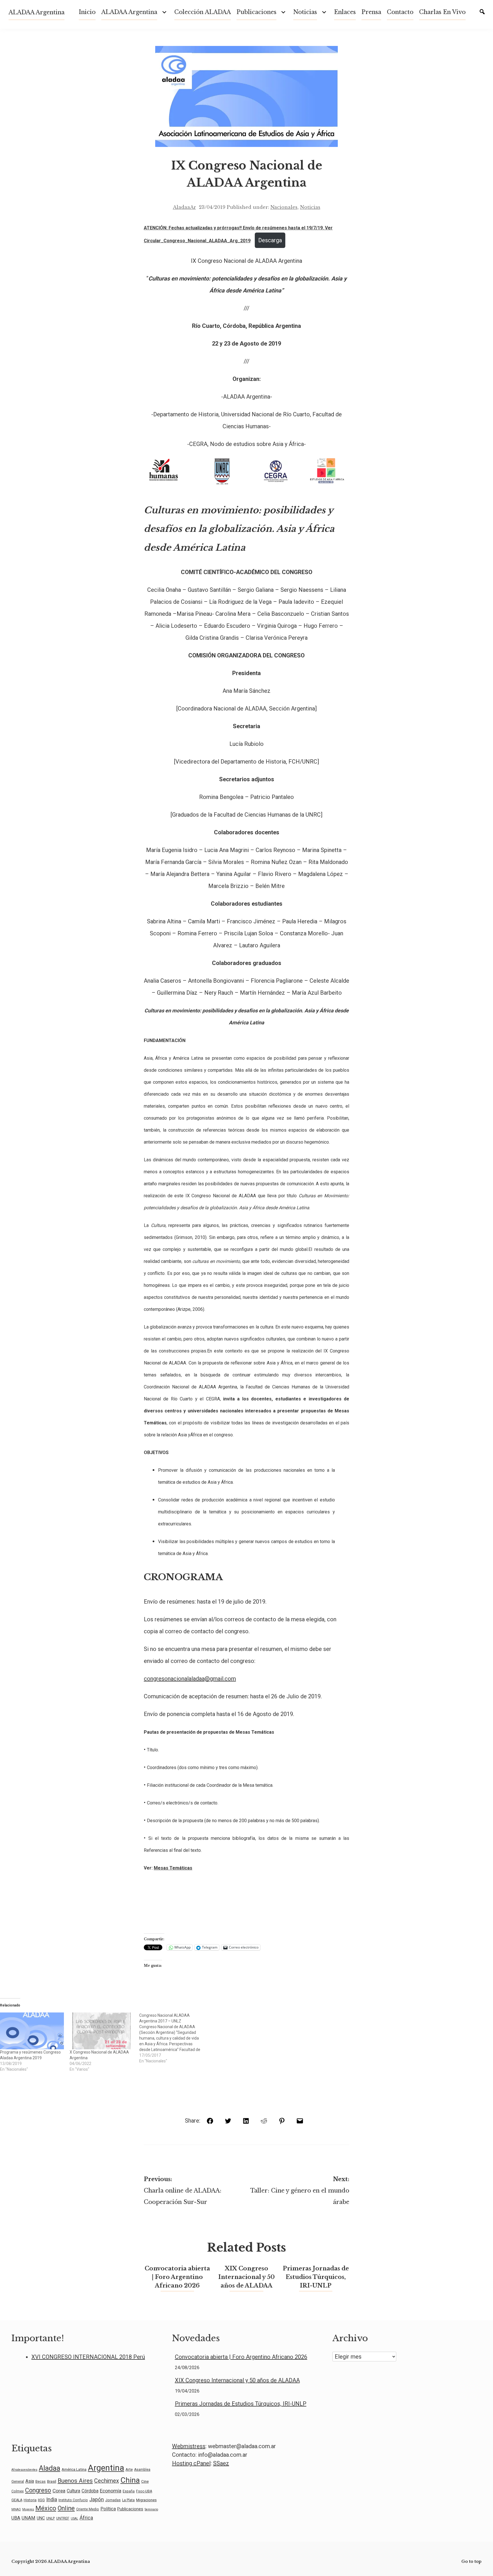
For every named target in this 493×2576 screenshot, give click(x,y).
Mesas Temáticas (173, 1868)
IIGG (41, 2500)
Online (66, 2508)
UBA (16, 2518)
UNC (41, 2518)
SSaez (221, 2463)
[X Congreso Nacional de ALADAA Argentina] (102, 2031)
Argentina (106, 2468)
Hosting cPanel (191, 2463)
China (130, 2480)
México (46, 2508)
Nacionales (284, 207)
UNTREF (63, 2518)
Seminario (151, 2509)
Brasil (52, 2481)
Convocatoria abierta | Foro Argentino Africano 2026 (177, 2277)
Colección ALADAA (203, 12)
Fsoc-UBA (144, 2491)
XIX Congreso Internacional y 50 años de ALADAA (246, 2277)
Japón (97, 2500)
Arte (129, 2469)
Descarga (270, 240)
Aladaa (49, 2468)
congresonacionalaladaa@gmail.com (190, 1679)
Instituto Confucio (73, 2500)
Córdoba (90, 2491)
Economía (111, 2491)
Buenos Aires (75, 2481)
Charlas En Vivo (442, 12)
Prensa (371, 12)
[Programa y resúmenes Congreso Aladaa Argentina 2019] (32, 2031)
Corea (59, 2491)
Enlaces (345, 12)
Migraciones (146, 2500)
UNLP (50, 2518)
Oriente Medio (88, 2509)
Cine (145, 2481)
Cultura (73, 2491)
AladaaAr (184, 207)
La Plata (128, 2500)
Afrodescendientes (24, 2470)
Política (108, 2509)
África (86, 2518)
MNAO (16, 2509)
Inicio (87, 12)
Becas (41, 2482)
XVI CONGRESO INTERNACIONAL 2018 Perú (88, 2357)
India (52, 2499)
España (129, 2491)
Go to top (471, 2561)
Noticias (310, 207)
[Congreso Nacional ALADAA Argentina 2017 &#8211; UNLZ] (174, 2038)
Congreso (38, 2490)
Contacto (400, 12)
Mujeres (28, 2509)
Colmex (18, 2491)
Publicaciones (256, 12)
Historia (30, 2500)
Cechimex (107, 2481)
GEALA (17, 2500)
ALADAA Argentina (37, 12)
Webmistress (189, 2446)
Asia (30, 2481)
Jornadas (113, 2500)
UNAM (29, 2518)
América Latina (74, 2469)
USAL (74, 2519)
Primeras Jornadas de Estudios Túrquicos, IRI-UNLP (316, 2277)
